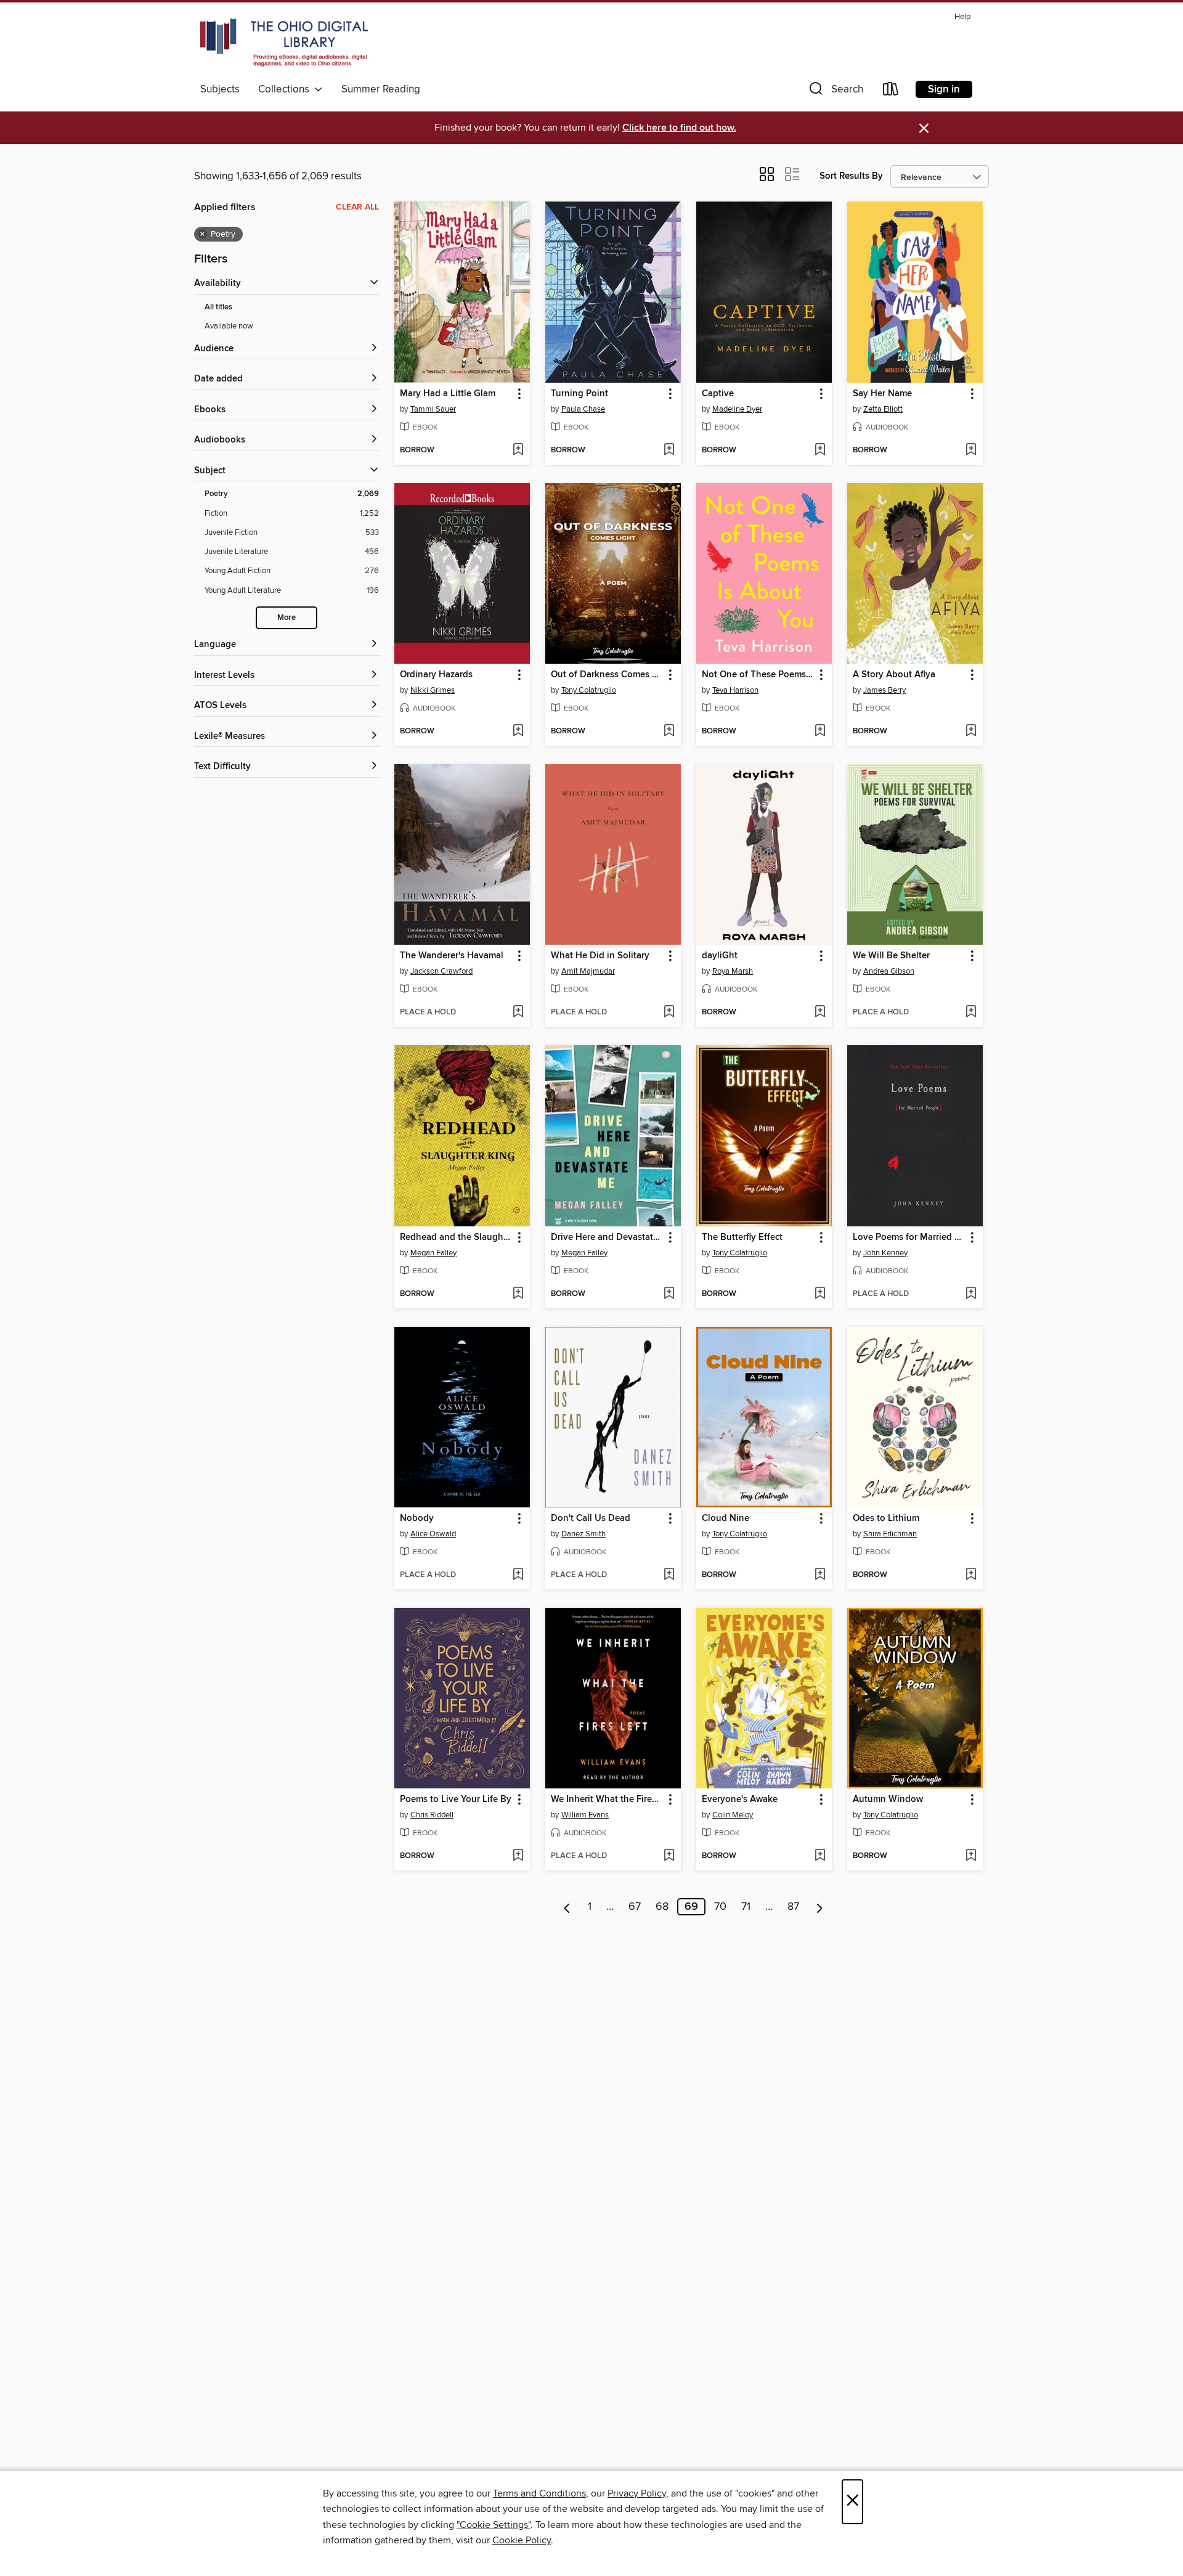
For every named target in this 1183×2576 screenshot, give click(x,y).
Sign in (944, 89)
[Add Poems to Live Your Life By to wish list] (518, 1856)
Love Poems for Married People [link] (909, 1237)
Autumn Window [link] (888, 1800)
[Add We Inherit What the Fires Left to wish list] (669, 1856)
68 (662, 1907)
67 (635, 1907)
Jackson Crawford (441, 971)
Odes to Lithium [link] (886, 1518)
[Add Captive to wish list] (820, 450)
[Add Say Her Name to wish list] (971, 450)
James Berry (884, 690)
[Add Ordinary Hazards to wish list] (518, 732)
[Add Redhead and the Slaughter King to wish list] (518, 1294)
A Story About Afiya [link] (894, 675)
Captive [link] (718, 394)
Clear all (357, 207)
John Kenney (885, 1253)
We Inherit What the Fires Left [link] (607, 1800)
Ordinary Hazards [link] (436, 675)
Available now (229, 326)
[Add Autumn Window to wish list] (971, 1856)
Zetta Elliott (883, 409)
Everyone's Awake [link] (740, 1800)
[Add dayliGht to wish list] (820, 1013)
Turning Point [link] (579, 394)
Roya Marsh (733, 971)
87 (793, 1907)
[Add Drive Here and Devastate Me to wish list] (669, 1294)
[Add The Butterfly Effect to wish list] (820, 1294)
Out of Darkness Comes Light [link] (607, 675)
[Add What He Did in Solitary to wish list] (669, 1013)
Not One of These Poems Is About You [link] (758, 675)
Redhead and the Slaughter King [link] (456, 1237)
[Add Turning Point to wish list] (669, 450)
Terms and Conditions (539, 2493)
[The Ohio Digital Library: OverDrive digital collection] (284, 43)
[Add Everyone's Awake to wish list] (820, 1856)
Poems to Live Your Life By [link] (456, 1800)
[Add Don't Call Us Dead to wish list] (669, 1575)
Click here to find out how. (679, 128)
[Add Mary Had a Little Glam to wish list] (518, 450)
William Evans (585, 1815)
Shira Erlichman (890, 1534)
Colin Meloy (733, 1815)
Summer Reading (381, 89)
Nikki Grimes (433, 690)
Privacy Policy (637, 2493)
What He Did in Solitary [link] (600, 956)
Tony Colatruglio (589, 690)
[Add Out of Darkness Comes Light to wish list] (669, 732)
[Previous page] (567, 1907)
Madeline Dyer (737, 409)
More (287, 618)
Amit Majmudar (588, 971)
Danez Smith (583, 1534)
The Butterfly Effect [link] (742, 1237)
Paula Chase (583, 409)
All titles (218, 307)
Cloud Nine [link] (726, 1518)
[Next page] (820, 1907)
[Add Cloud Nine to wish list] (820, 1575)
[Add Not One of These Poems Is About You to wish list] (820, 732)
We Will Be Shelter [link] (891, 956)
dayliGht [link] (720, 956)
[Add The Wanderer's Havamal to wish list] (518, 1013)
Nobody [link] (417, 1518)
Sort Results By (851, 176)
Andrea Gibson (889, 971)
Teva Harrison (735, 690)
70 (720, 1907)
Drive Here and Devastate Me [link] (607, 1237)
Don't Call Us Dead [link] (591, 1518)
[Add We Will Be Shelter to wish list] (971, 1013)
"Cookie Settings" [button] (494, 2525)
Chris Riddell (432, 1815)
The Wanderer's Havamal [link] (452, 956)
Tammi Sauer (433, 409)
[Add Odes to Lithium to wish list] (971, 1575)
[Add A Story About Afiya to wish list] (971, 732)
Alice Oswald (433, 1534)
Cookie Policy (522, 2540)
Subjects (220, 89)
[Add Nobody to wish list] (518, 1575)
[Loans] (891, 92)
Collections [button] (286, 89)
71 (746, 1907)
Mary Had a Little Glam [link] (448, 394)
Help (962, 17)
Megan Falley (433, 1253)
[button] (835, 92)
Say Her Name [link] (882, 394)
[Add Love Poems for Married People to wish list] (971, 1294)
